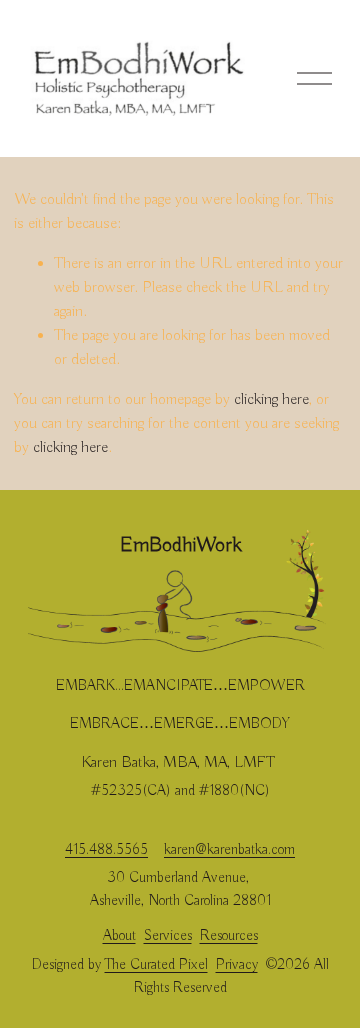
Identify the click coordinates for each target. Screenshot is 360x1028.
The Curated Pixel (156, 965)
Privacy (237, 965)
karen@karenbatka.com (229, 850)
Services (168, 936)
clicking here (271, 400)
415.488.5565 (106, 850)
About (119, 936)
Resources (229, 936)
